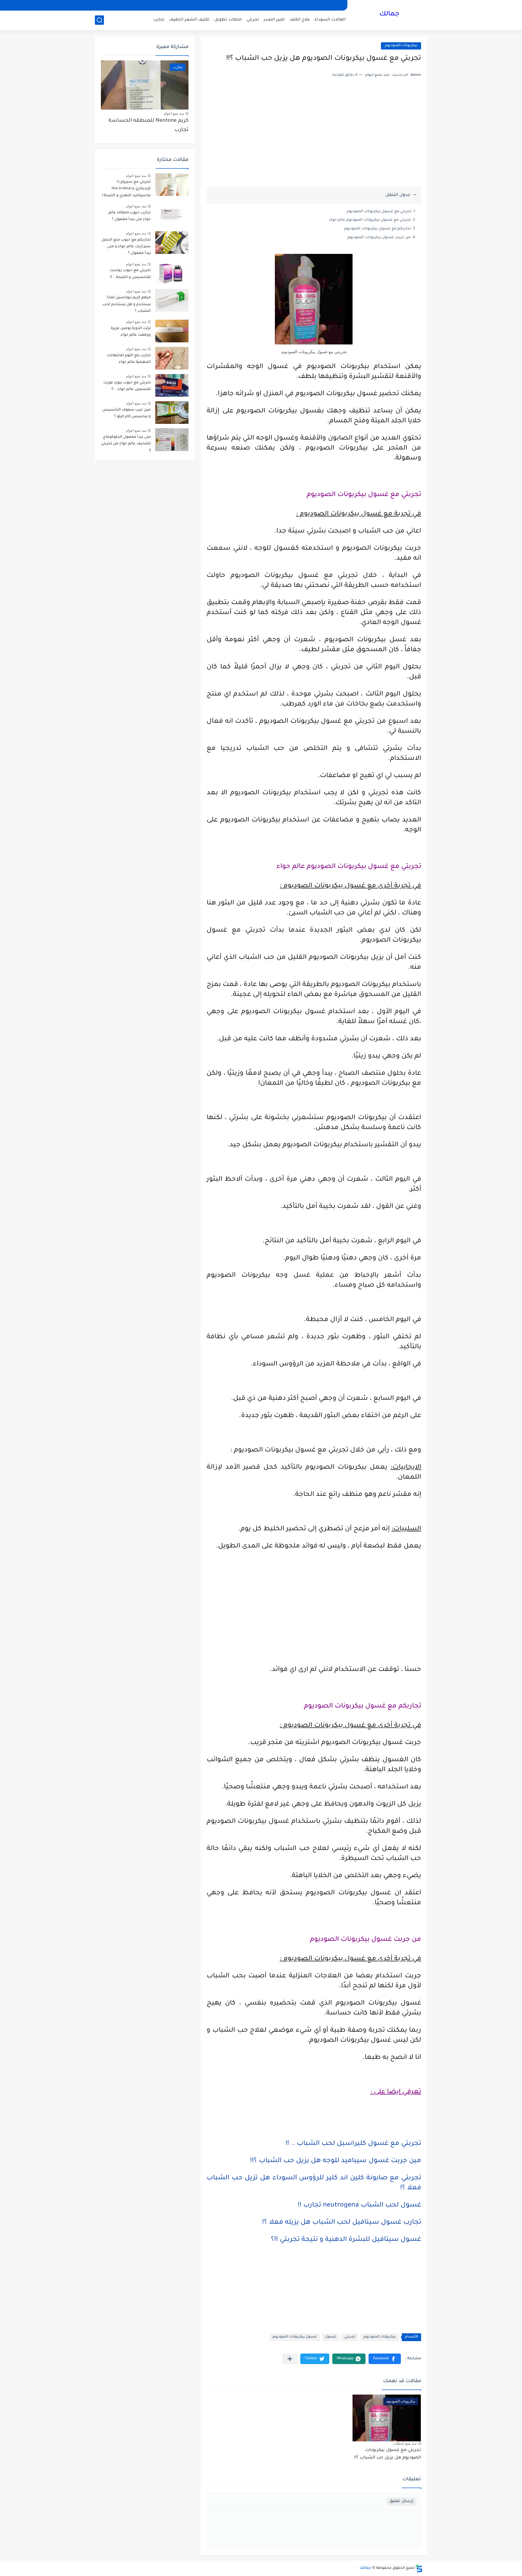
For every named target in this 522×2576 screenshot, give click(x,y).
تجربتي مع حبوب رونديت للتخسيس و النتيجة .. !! (130, 274)
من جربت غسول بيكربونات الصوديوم (379, 238)
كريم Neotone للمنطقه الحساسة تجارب (148, 125)
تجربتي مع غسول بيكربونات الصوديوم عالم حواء (370, 220)
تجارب (159, 20)
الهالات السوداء (330, 20)
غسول (331, 2337)
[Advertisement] (314, 140)
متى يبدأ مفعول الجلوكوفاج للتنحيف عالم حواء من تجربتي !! (126, 444)
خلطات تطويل (228, 20)
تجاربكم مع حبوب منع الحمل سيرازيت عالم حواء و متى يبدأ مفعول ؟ (126, 247)
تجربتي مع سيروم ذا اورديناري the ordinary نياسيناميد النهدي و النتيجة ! (126, 189)
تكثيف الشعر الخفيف (189, 20)
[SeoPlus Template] (419, 2568)
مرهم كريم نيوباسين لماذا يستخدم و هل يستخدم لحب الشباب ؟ (127, 304)
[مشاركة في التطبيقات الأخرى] (290, 2359)
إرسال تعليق (401, 2501)
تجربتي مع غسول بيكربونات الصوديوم (379, 212)
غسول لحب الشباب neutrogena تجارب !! (359, 2206)
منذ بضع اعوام (174, 114)
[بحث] (99, 20)
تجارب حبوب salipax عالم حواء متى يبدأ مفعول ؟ (130, 216)
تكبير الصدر (274, 20)
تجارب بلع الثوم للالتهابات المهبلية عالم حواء (129, 359)
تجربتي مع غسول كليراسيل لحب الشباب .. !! (353, 2144)
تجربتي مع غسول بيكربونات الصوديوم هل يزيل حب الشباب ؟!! (388, 2454)
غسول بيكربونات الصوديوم (295, 2337)
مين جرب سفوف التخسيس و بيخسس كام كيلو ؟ (126, 413)
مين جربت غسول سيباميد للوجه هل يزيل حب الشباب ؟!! (336, 2161)
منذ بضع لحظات (405, 2443)
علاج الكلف (300, 20)
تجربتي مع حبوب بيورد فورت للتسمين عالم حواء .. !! (127, 386)
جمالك (389, 14)
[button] (385, 2359)
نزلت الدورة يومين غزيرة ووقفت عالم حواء (131, 332)
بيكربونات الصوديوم (401, 46)
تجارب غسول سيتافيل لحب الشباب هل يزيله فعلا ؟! (342, 2223)
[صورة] (172, 185)
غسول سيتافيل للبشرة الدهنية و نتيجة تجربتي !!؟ (346, 2240)
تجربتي (253, 20)
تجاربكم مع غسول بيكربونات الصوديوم (377, 229)
